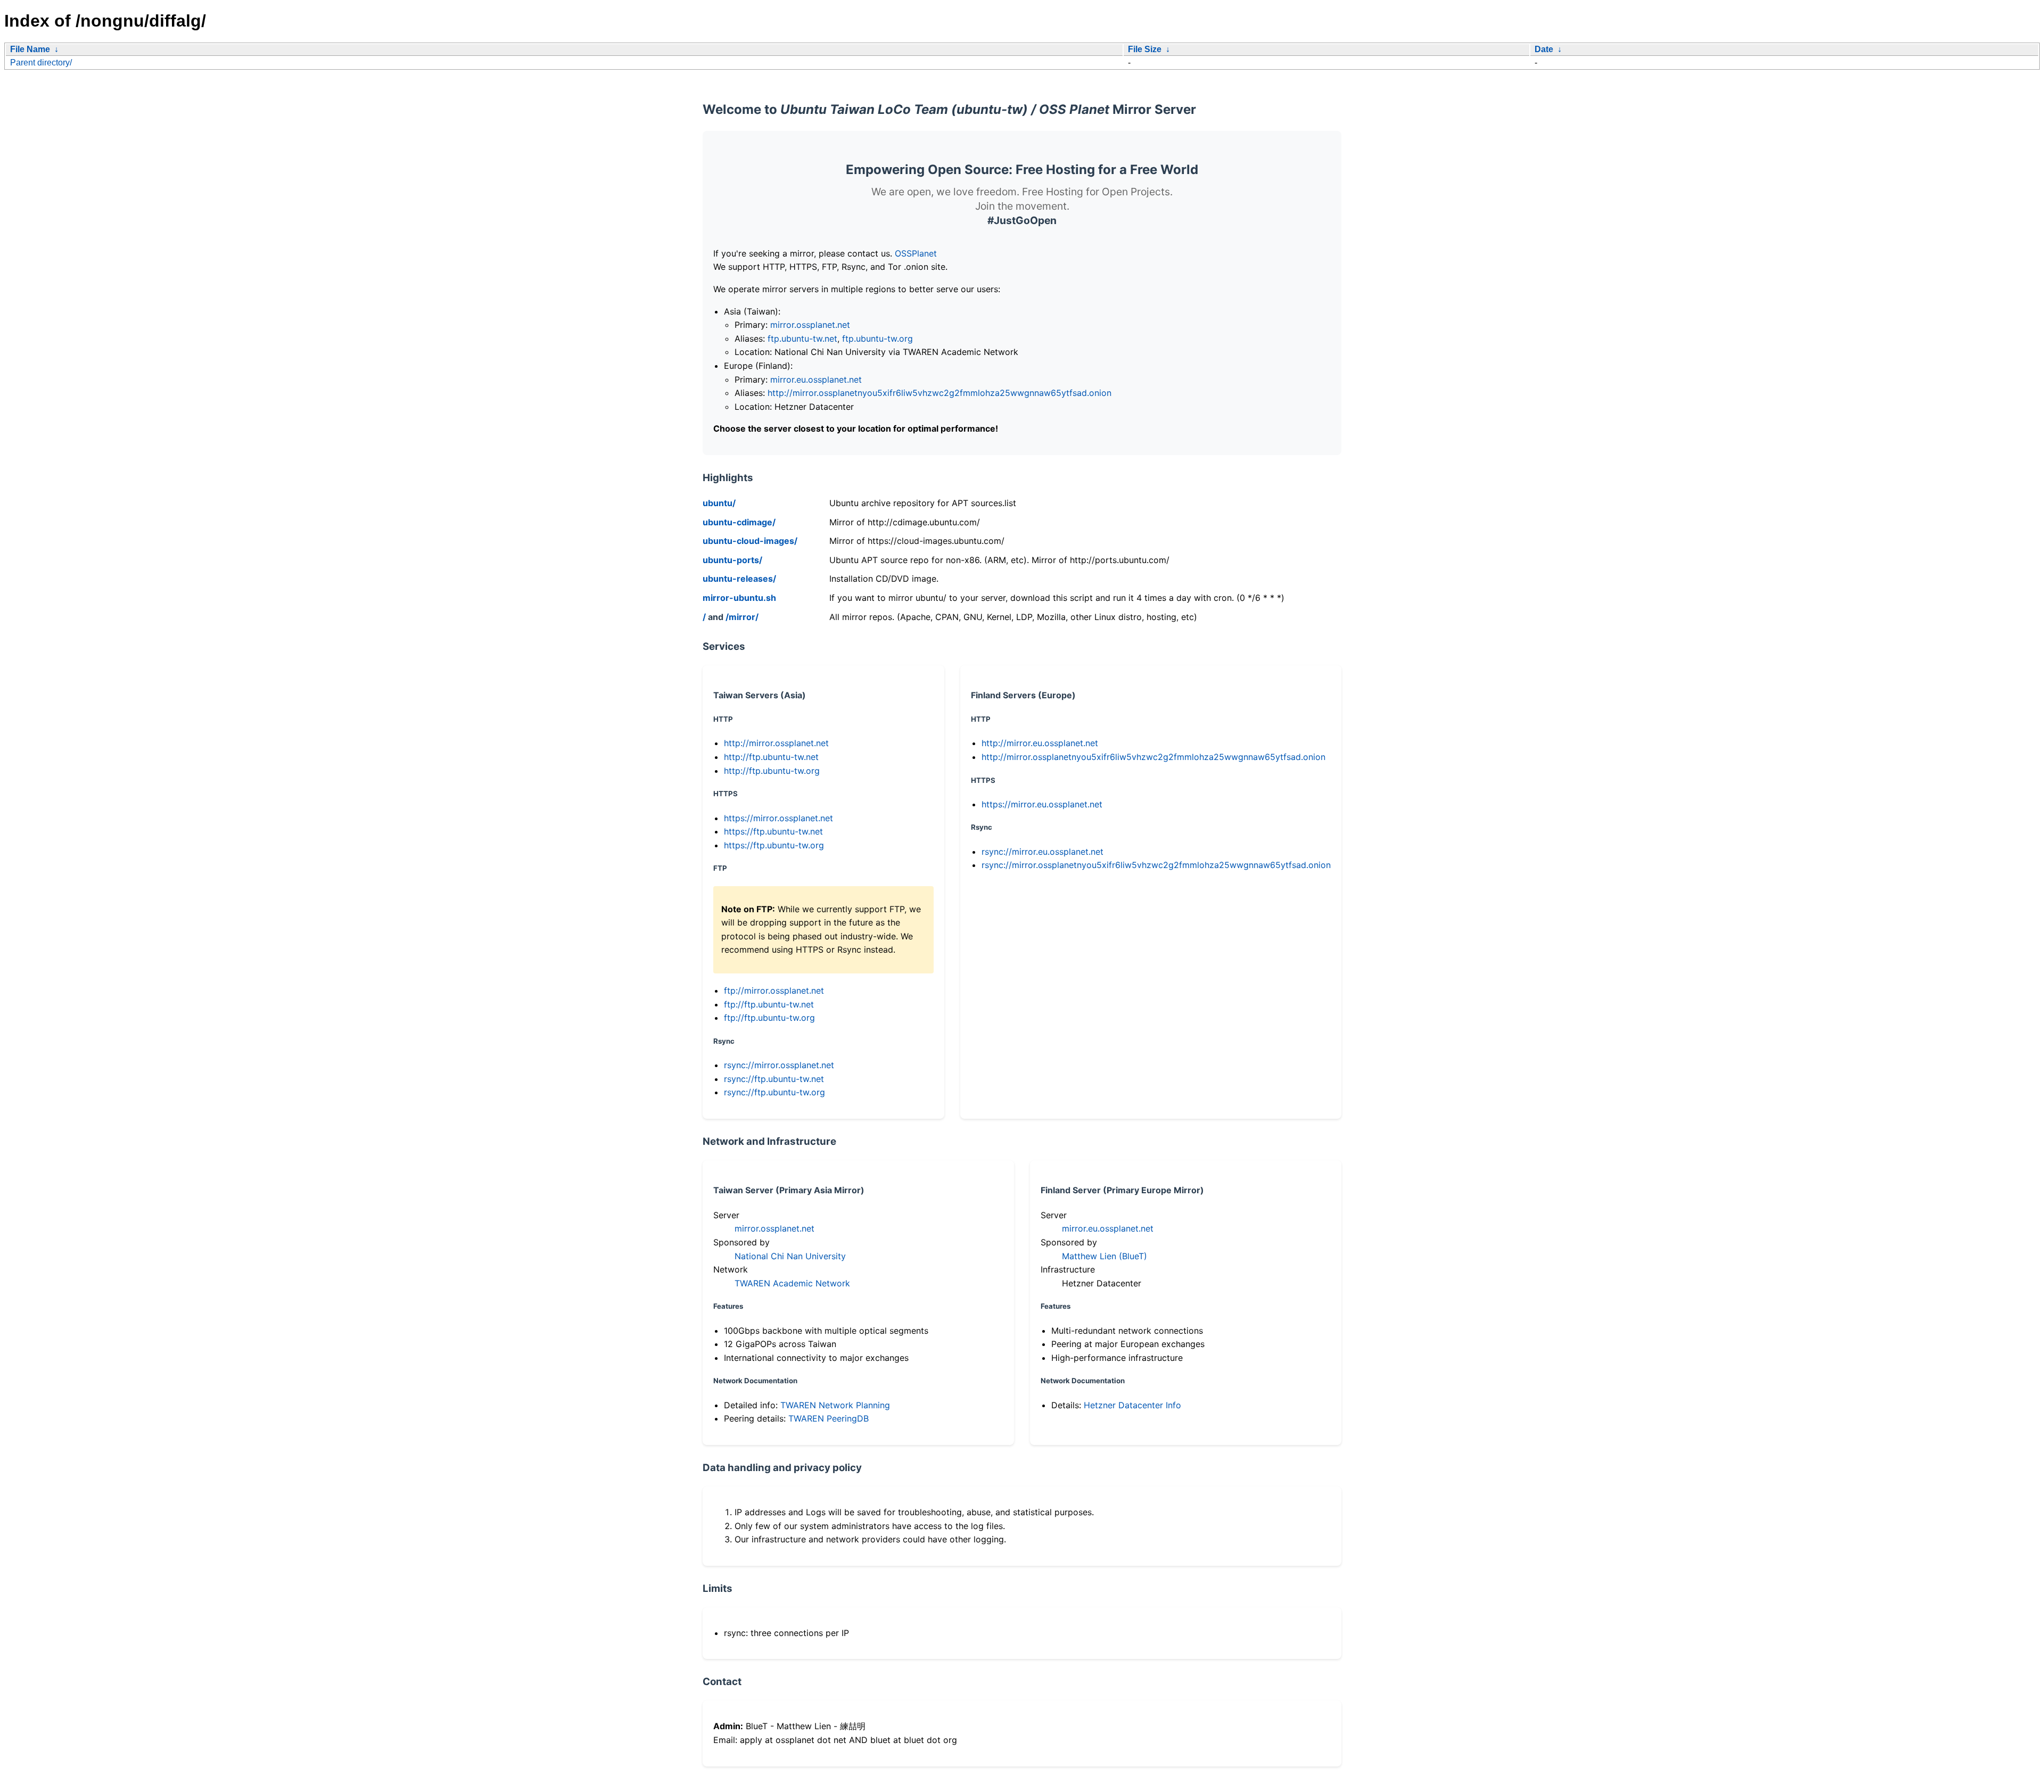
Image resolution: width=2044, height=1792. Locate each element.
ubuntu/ (719, 503)
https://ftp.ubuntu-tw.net (773, 831)
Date (1544, 49)
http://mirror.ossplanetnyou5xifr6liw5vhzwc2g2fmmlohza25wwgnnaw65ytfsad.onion (939, 393)
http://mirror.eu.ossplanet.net (1040, 743)
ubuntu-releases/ (739, 579)
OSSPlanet (916, 253)
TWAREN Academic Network (792, 1283)
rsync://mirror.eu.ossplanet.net (1042, 852)
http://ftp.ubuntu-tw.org (772, 771)
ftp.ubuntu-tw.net (802, 338)
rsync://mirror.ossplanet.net (779, 1065)
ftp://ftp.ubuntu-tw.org (769, 1018)
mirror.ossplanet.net (810, 325)
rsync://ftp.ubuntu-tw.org (774, 1092)
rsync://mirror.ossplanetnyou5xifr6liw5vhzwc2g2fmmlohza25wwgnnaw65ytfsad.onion (1156, 865)
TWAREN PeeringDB (829, 1418)
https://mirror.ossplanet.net (778, 818)
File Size (1145, 49)
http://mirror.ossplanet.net (776, 743)
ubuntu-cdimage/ (739, 522)
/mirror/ (742, 617)
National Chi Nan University (790, 1256)
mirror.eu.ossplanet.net (816, 379)
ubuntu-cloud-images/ (750, 541)
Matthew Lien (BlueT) (1105, 1256)
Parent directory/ (41, 63)
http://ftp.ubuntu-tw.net (771, 757)
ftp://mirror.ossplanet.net (774, 990)
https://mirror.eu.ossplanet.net (1042, 804)
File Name (30, 49)
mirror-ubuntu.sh (739, 598)
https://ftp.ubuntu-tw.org (774, 845)
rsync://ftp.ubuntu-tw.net (774, 1079)
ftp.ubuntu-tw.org (877, 338)
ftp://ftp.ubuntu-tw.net (769, 1004)
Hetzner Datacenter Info (1132, 1405)
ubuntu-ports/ (732, 560)
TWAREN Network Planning (835, 1405)
